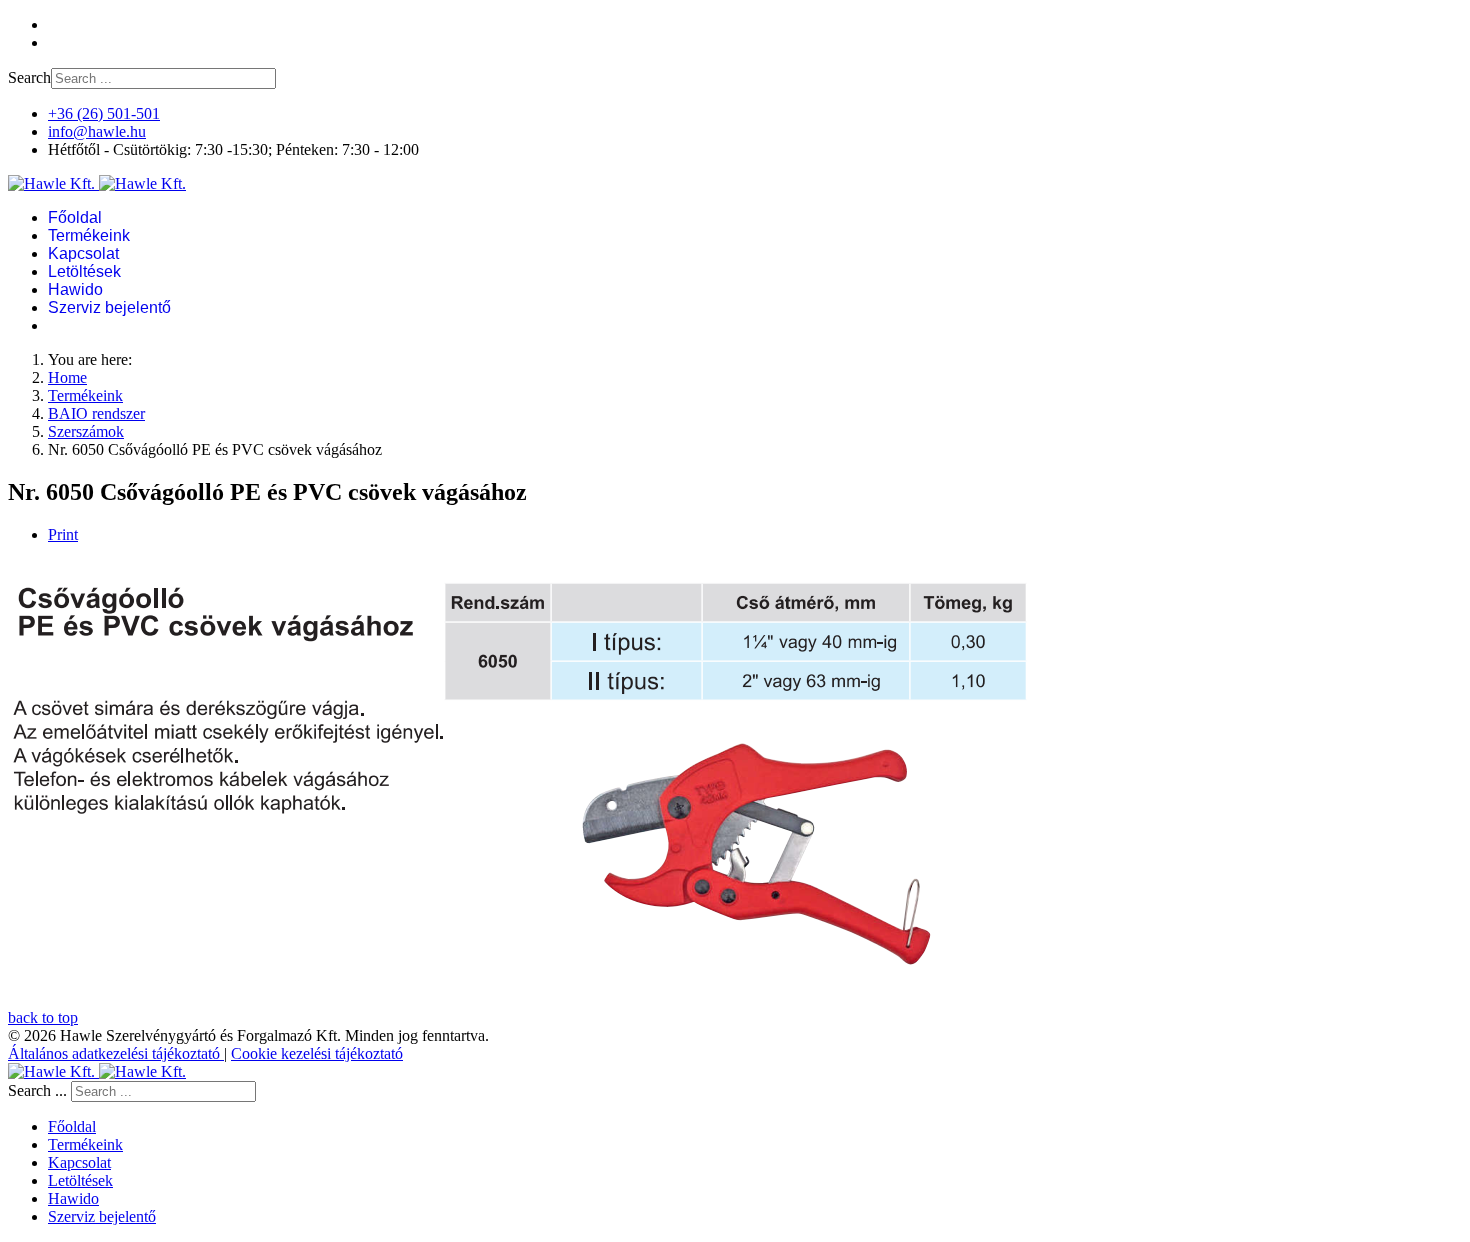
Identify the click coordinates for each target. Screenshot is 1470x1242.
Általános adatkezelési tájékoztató (116, 1053)
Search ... (37, 1090)
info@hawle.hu (97, 131)
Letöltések (84, 271)
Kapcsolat (83, 253)
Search (29, 77)
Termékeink (89, 235)
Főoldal (75, 217)
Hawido (75, 289)
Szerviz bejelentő (109, 307)
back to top (43, 1017)
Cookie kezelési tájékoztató (317, 1053)
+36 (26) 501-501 (104, 113)
